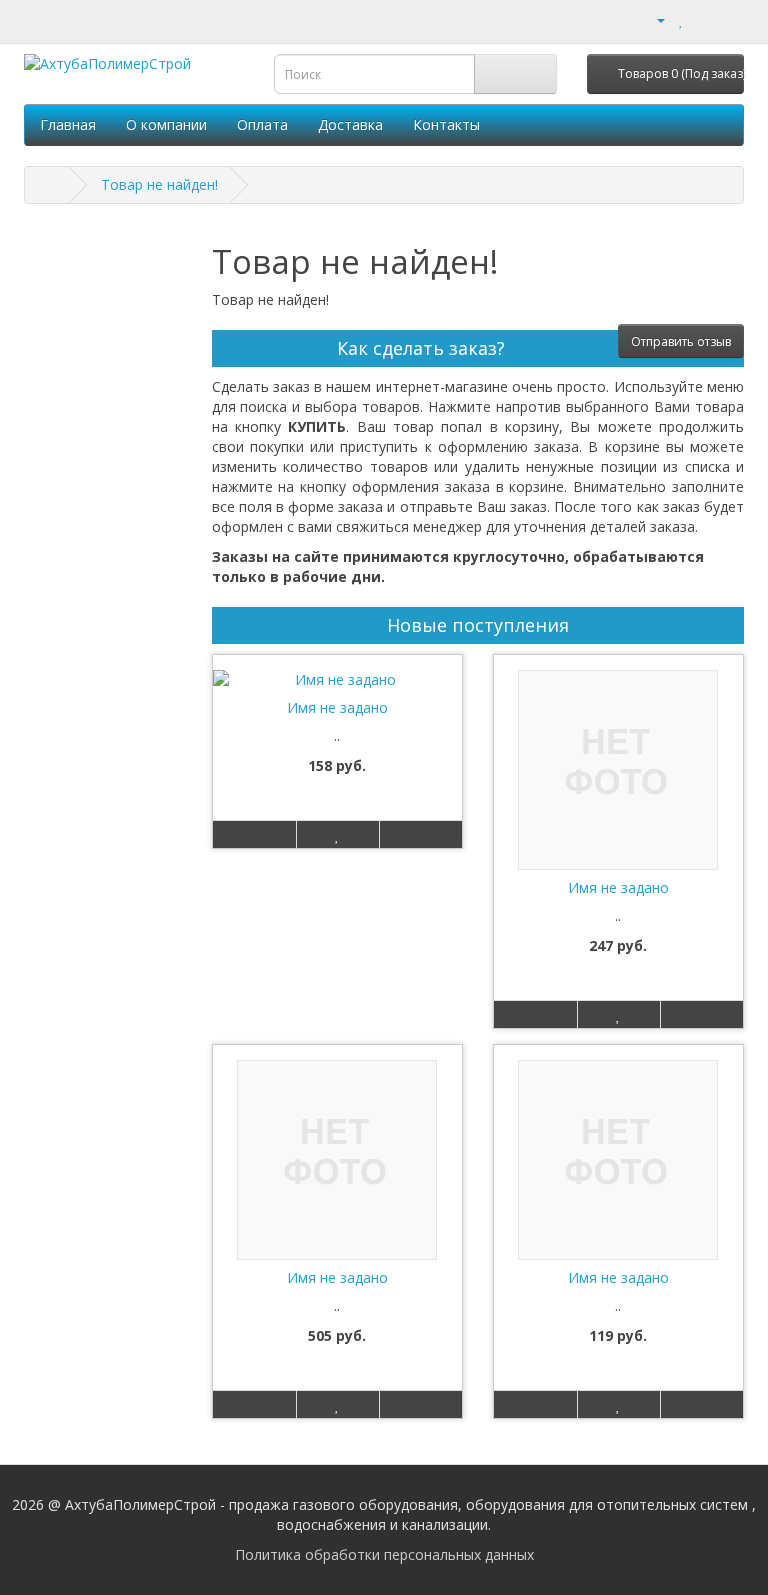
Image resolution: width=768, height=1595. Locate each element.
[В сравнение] (420, 834)
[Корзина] (703, 19)
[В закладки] (337, 834)
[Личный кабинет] (652, 19)
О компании (166, 124)
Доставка (350, 124)
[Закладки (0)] (681, 19)
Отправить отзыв (681, 341)
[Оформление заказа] (728, 19)
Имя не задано (337, 707)
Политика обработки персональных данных (384, 1554)
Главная (68, 124)
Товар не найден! (159, 184)
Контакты (446, 124)
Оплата (262, 124)
